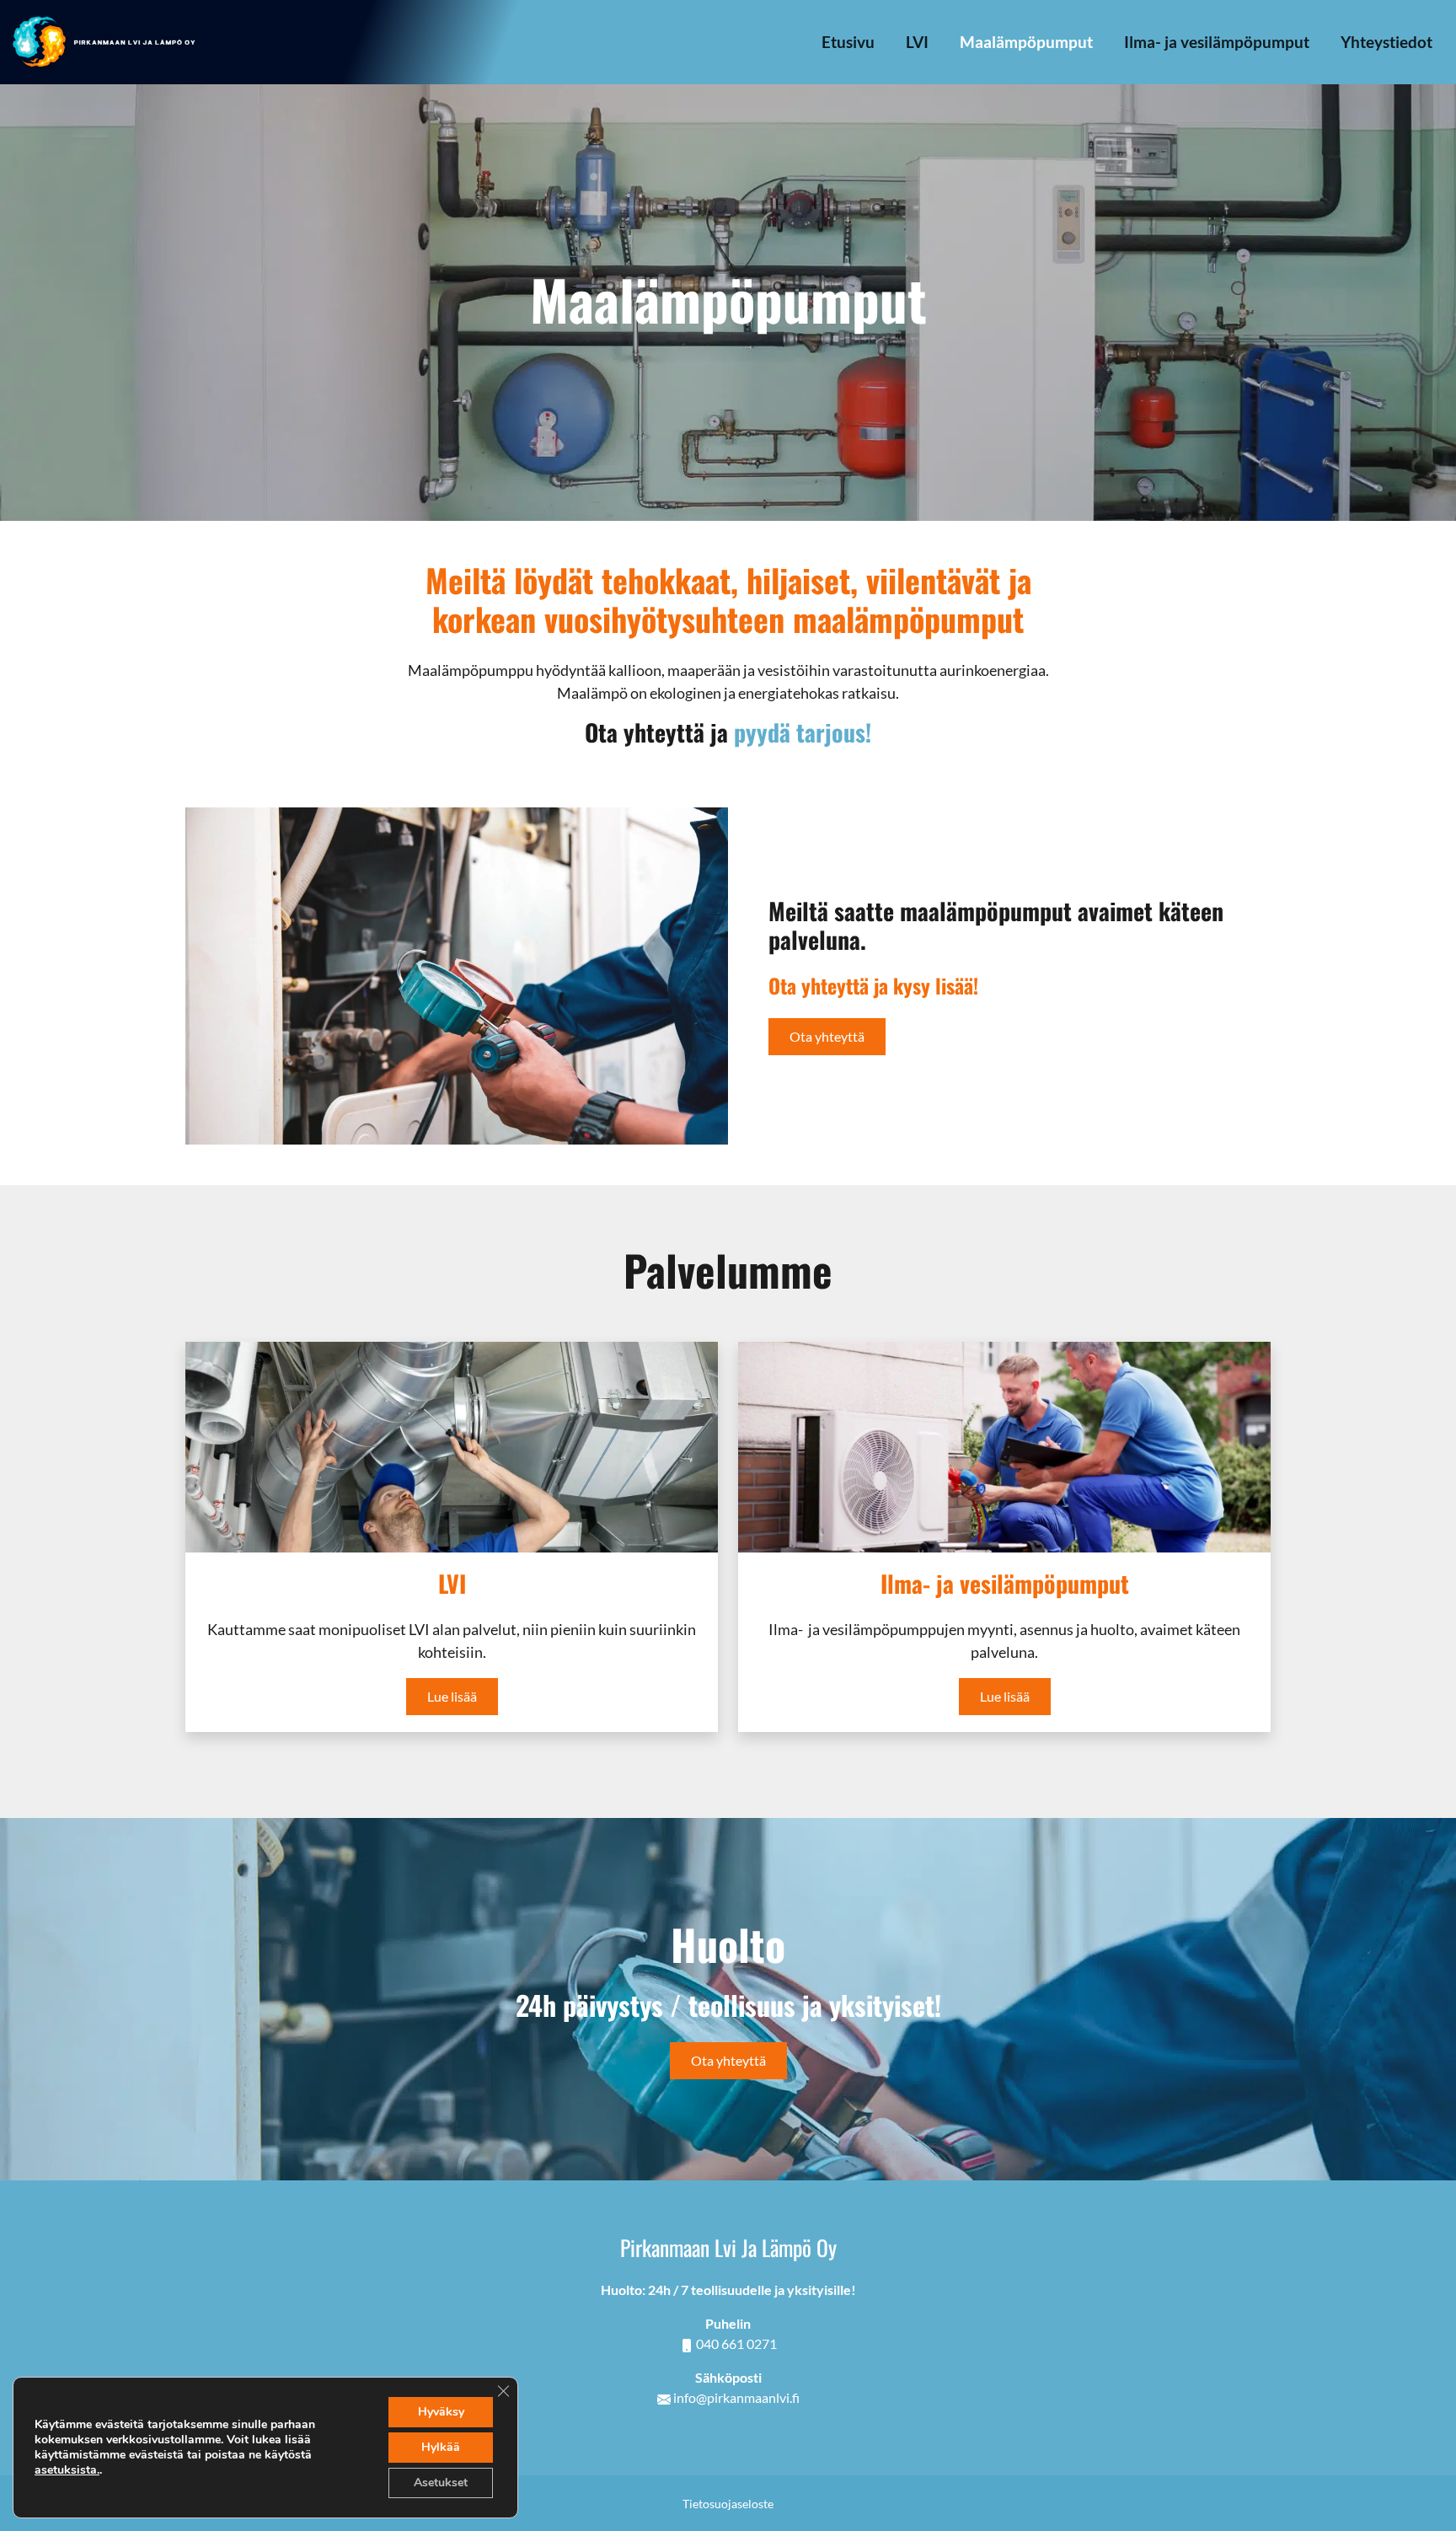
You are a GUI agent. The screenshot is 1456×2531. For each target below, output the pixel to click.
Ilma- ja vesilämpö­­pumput (1217, 42)
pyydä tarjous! (803, 732)
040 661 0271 (736, 2343)
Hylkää (441, 2447)
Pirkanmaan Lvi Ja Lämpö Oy (728, 2247)
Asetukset (441, 2483)
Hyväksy (441, 2412)
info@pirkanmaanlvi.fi (736, 2397)
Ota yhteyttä (827, 1036)
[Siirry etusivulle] (105, 40)
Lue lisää (452, 1696)
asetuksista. (67, 2470)
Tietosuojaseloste (728, 2504)
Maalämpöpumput (1026, 42)
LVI (917, 42)
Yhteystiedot (1386, 42)
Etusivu (848, 42)
